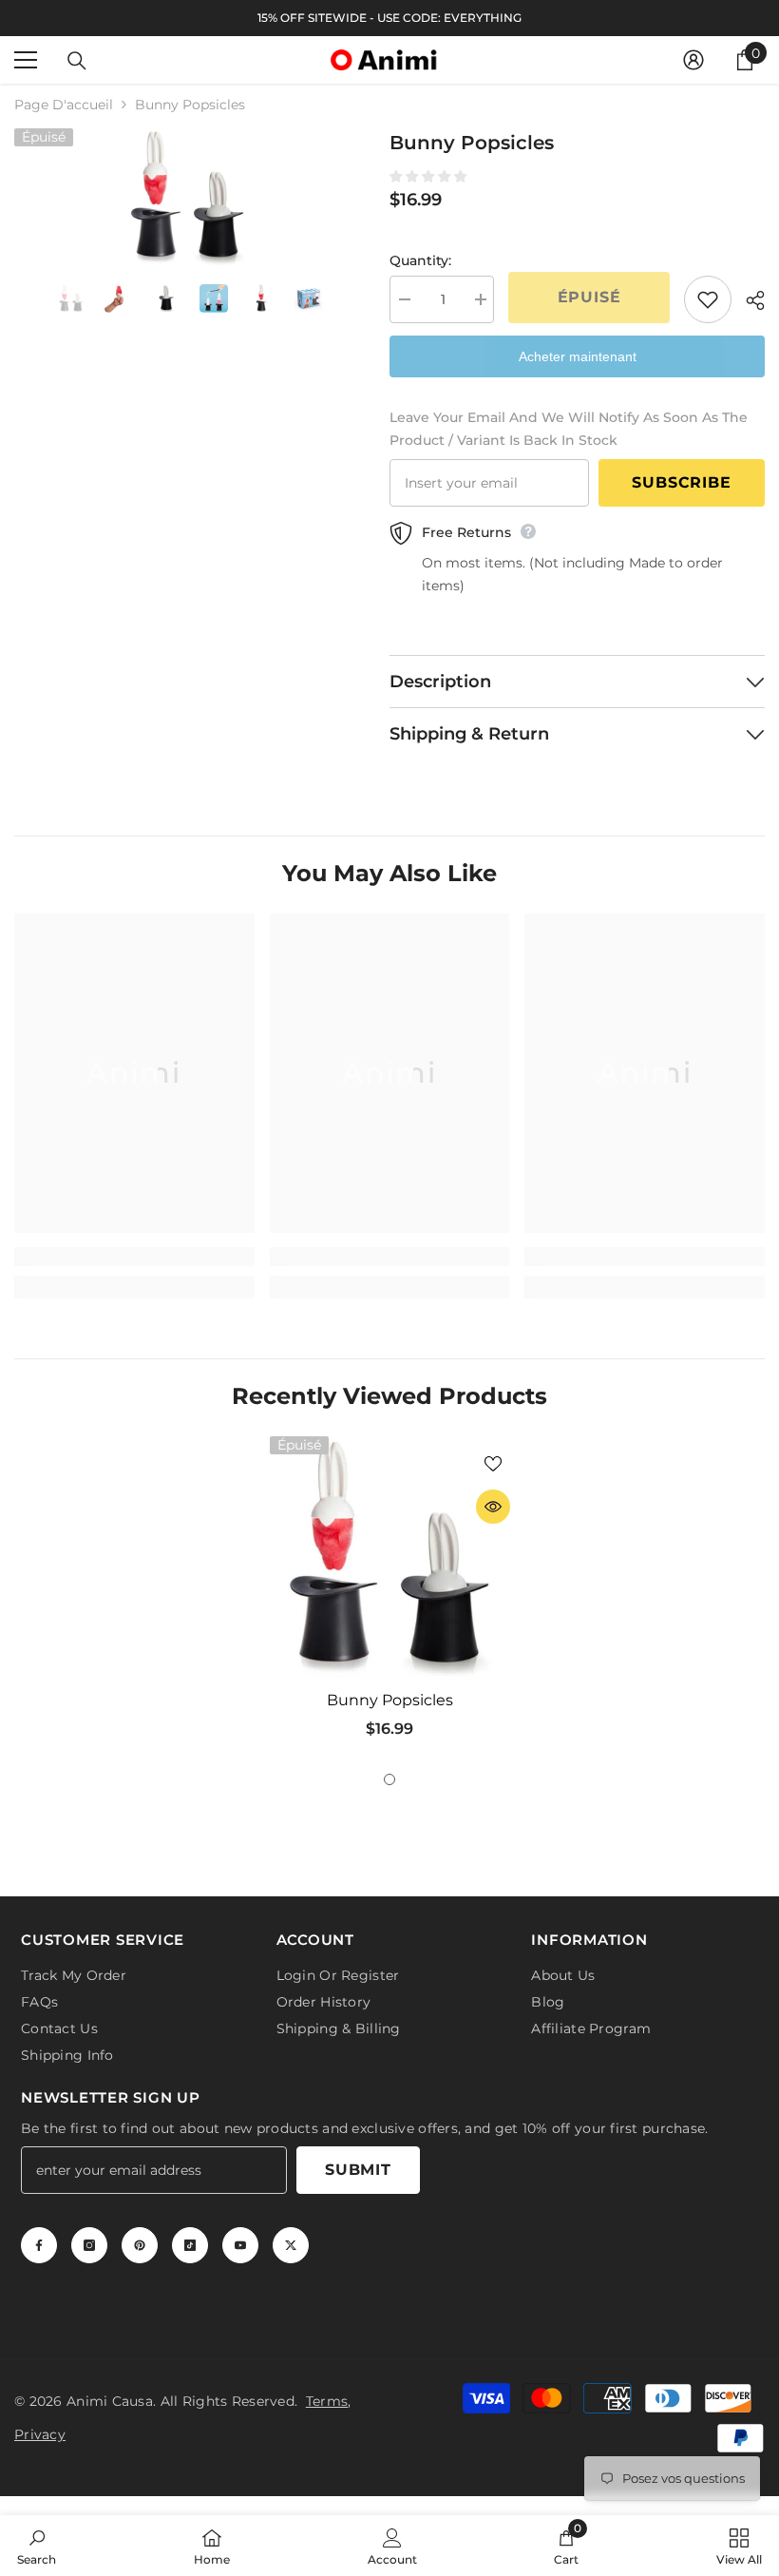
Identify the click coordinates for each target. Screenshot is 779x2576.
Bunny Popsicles (390, 1700)
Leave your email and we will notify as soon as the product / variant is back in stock (569, 429)
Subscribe (681, 482)
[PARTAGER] (748, 300)
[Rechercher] (77, 61)
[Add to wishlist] (708, 299)
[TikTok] (190, 2241)
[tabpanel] (390, 1595)
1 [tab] (389, 1779)
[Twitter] (291, 2241)
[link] (134, 1257)
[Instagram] (89, 2241)
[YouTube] (240, 2241)
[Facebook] (39, 2241)
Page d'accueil (64, 105)
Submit (358, 2166)
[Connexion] (693, 60)
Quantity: (420, 260)
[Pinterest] (140, 2241)
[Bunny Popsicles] (390, 1557)
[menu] (26, 60)
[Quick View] (493, 1507)
